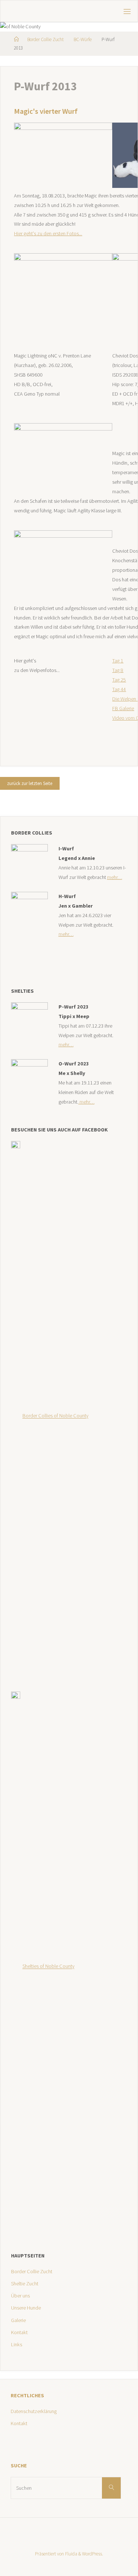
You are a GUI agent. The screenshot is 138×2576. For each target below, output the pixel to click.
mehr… (115, 877)
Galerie (18, 2320)
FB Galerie (123, 708)
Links (17, 2344)
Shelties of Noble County (48, 1966)
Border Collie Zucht (45, 39)
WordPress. (93, 2554)
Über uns (20, 2296)
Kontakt (19, 2332)
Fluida (71, 2554)
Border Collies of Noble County (55, 1416)
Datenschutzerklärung (34, 2411)
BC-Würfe (83, 39)
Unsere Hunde (26, 2308)
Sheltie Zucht (25, 2283)
